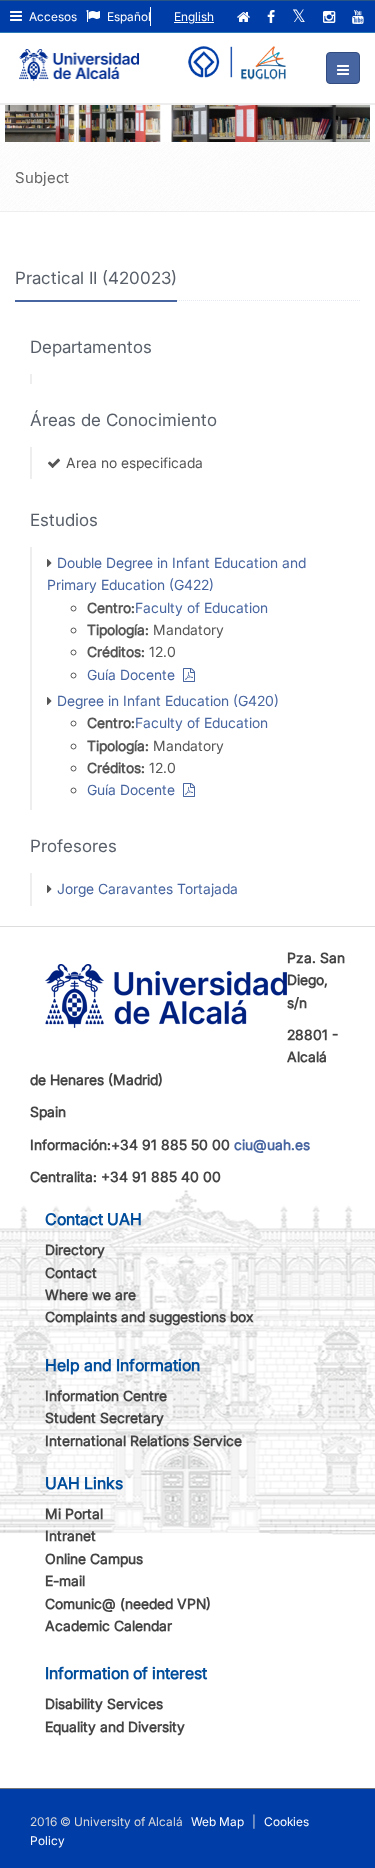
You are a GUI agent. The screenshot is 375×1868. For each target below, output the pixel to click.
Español (127, 16)
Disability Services (104, 1703)
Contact (71, 1272)
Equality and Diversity (115, 1726)
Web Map (217, 1821)
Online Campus (94, 1558)
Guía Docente (135, 674)
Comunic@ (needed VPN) (128, 1603)
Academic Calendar (108, 1625)
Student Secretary (104, 1417)
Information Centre (106, 1395)
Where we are (90, 1294)
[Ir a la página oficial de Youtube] (360, 17)
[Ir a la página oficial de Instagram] (331, 17)
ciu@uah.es (272, 1144)
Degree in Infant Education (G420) (168, 700)
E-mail (65, 1580)
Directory (75, 1249)
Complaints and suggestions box (149, 1316)
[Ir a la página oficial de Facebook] (273, 17)
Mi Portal (74, 1513)
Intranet (70, 1535)
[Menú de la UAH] (343, 68)
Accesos (51, 16)
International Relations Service (143, 1440)
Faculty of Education (201, 607)
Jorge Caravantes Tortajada (147, 888)
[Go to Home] (79, 56)
